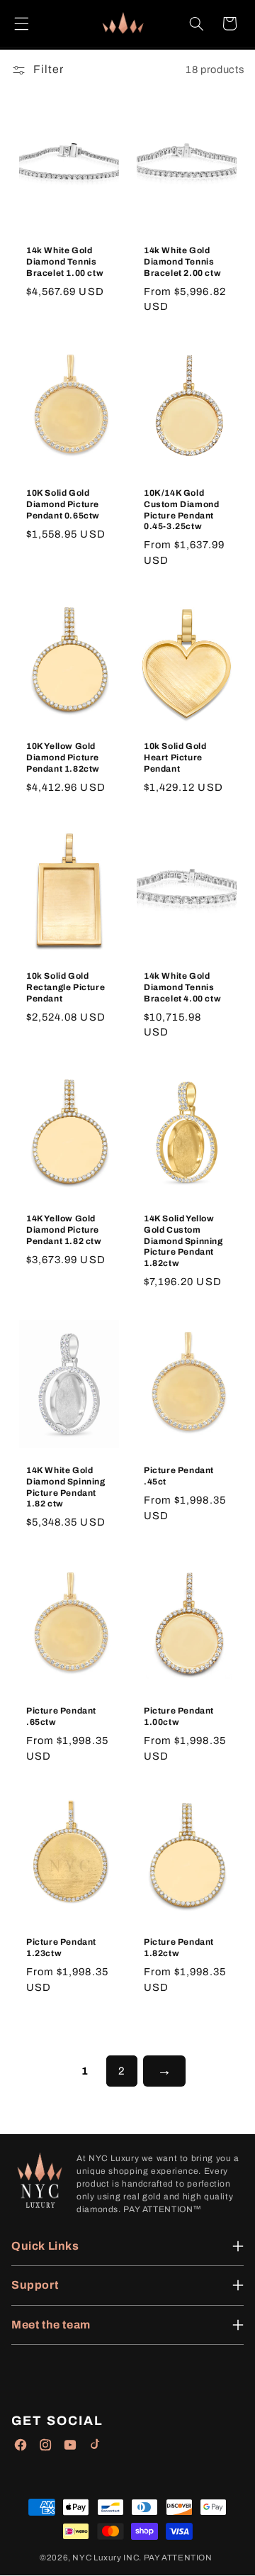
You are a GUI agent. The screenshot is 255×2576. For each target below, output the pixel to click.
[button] (21, 23)
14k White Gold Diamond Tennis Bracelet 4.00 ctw (182, 987)
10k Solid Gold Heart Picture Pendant (175, 758)
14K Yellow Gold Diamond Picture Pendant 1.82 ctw (64, 1229)
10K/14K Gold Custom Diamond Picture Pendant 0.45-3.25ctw (181, 510)
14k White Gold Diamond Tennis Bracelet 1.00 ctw (65, 261)
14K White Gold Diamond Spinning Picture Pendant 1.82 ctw (66, 1487)
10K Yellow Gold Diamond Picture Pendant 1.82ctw (63, 758)
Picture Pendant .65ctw (61, 1716)
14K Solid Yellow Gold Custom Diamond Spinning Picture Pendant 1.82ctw (183, 1240)
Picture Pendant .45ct (179, 1476)
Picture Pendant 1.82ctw (179, 1948)
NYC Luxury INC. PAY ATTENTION (142, 2558)
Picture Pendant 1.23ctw (61, 1948)
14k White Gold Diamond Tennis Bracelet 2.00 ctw (182, 261)
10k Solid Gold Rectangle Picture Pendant (66, 987)
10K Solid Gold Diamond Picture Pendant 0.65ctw (63, 504)
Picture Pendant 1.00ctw (179, 1716)
